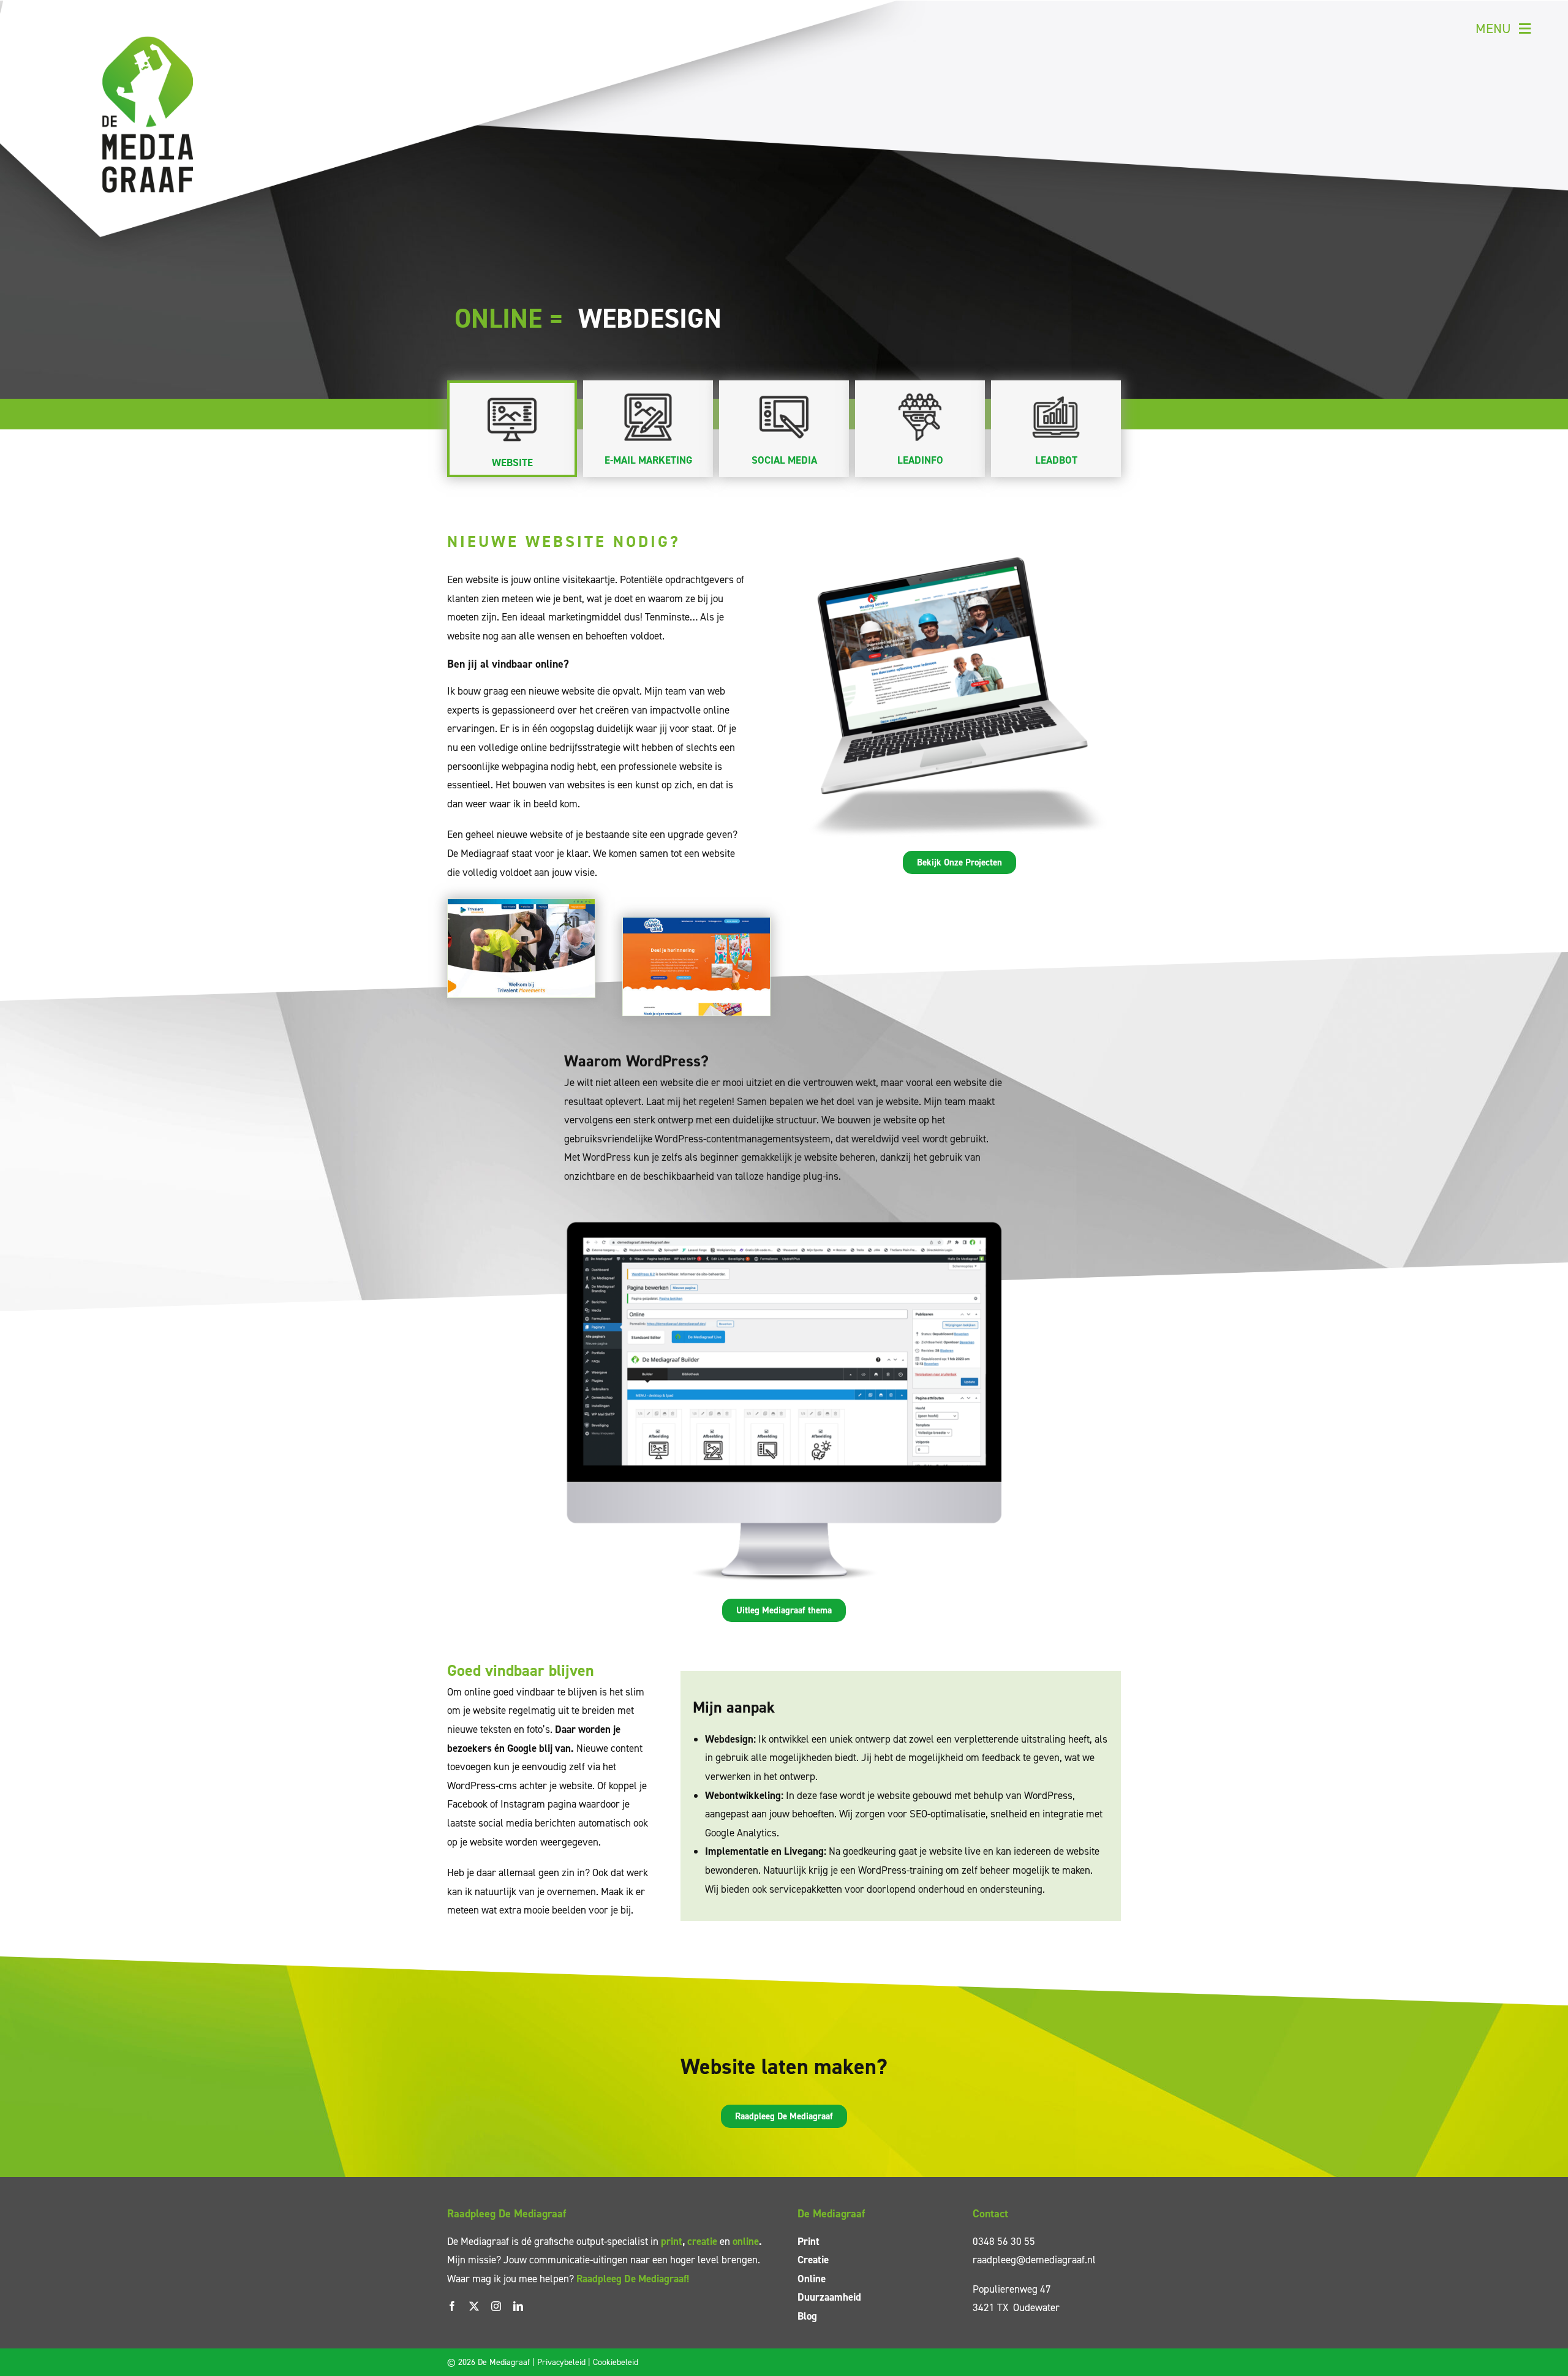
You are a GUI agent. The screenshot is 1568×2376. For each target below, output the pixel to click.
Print (809, 2241)
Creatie (813, 2260)
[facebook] (452, 2306)
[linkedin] (518, 2306)
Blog (807, 2316)
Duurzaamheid (829, 2297)
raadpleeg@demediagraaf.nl (1034, 2260)
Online (812, 2279)
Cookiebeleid (616, 2362)
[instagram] (496, 2306)
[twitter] (474, 2306)
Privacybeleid (561, 2362)
